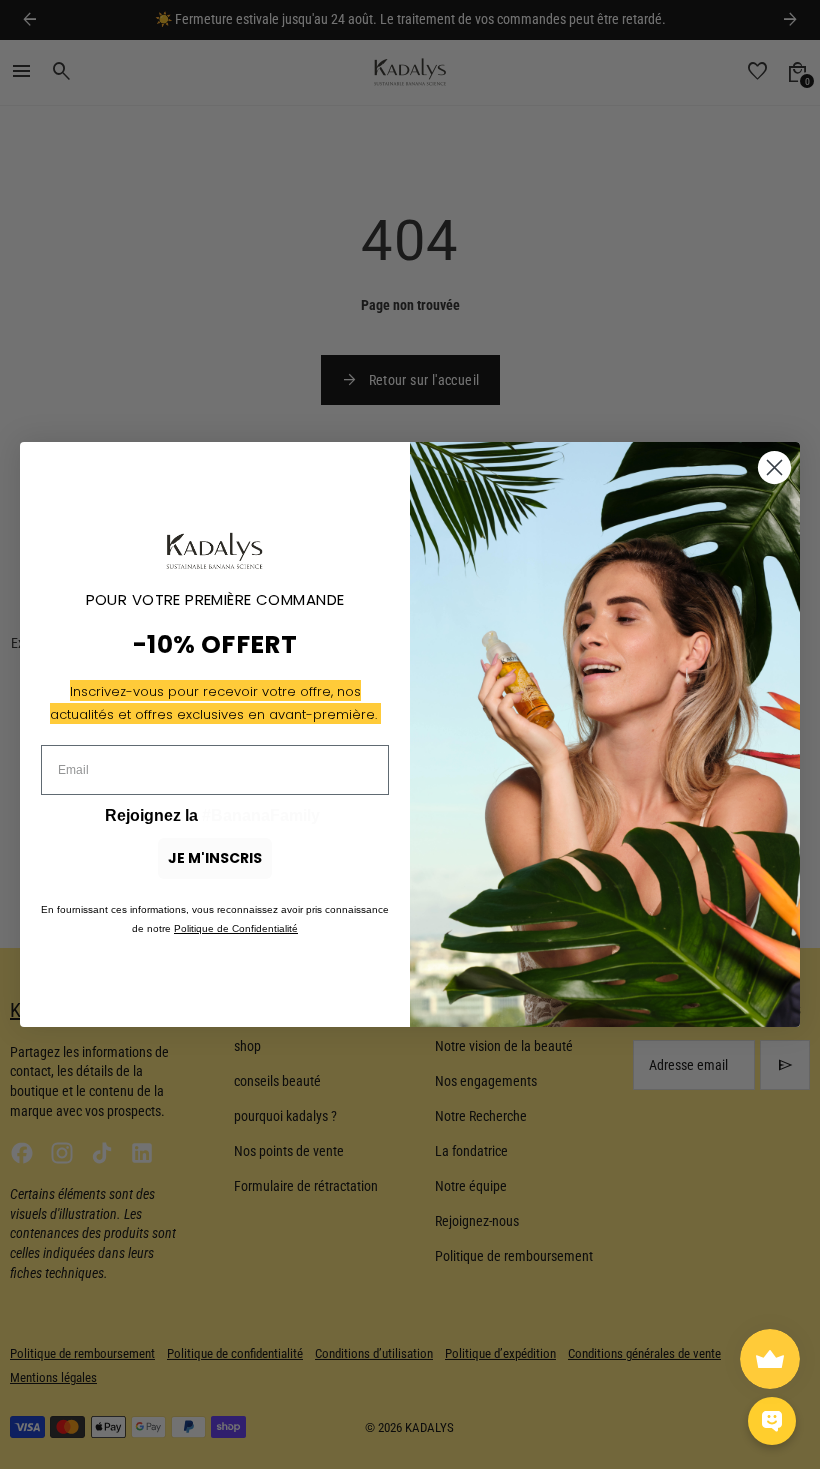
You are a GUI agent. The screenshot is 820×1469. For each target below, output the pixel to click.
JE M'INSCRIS (215, 858)
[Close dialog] (774, 467)
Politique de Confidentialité (236, 928)
